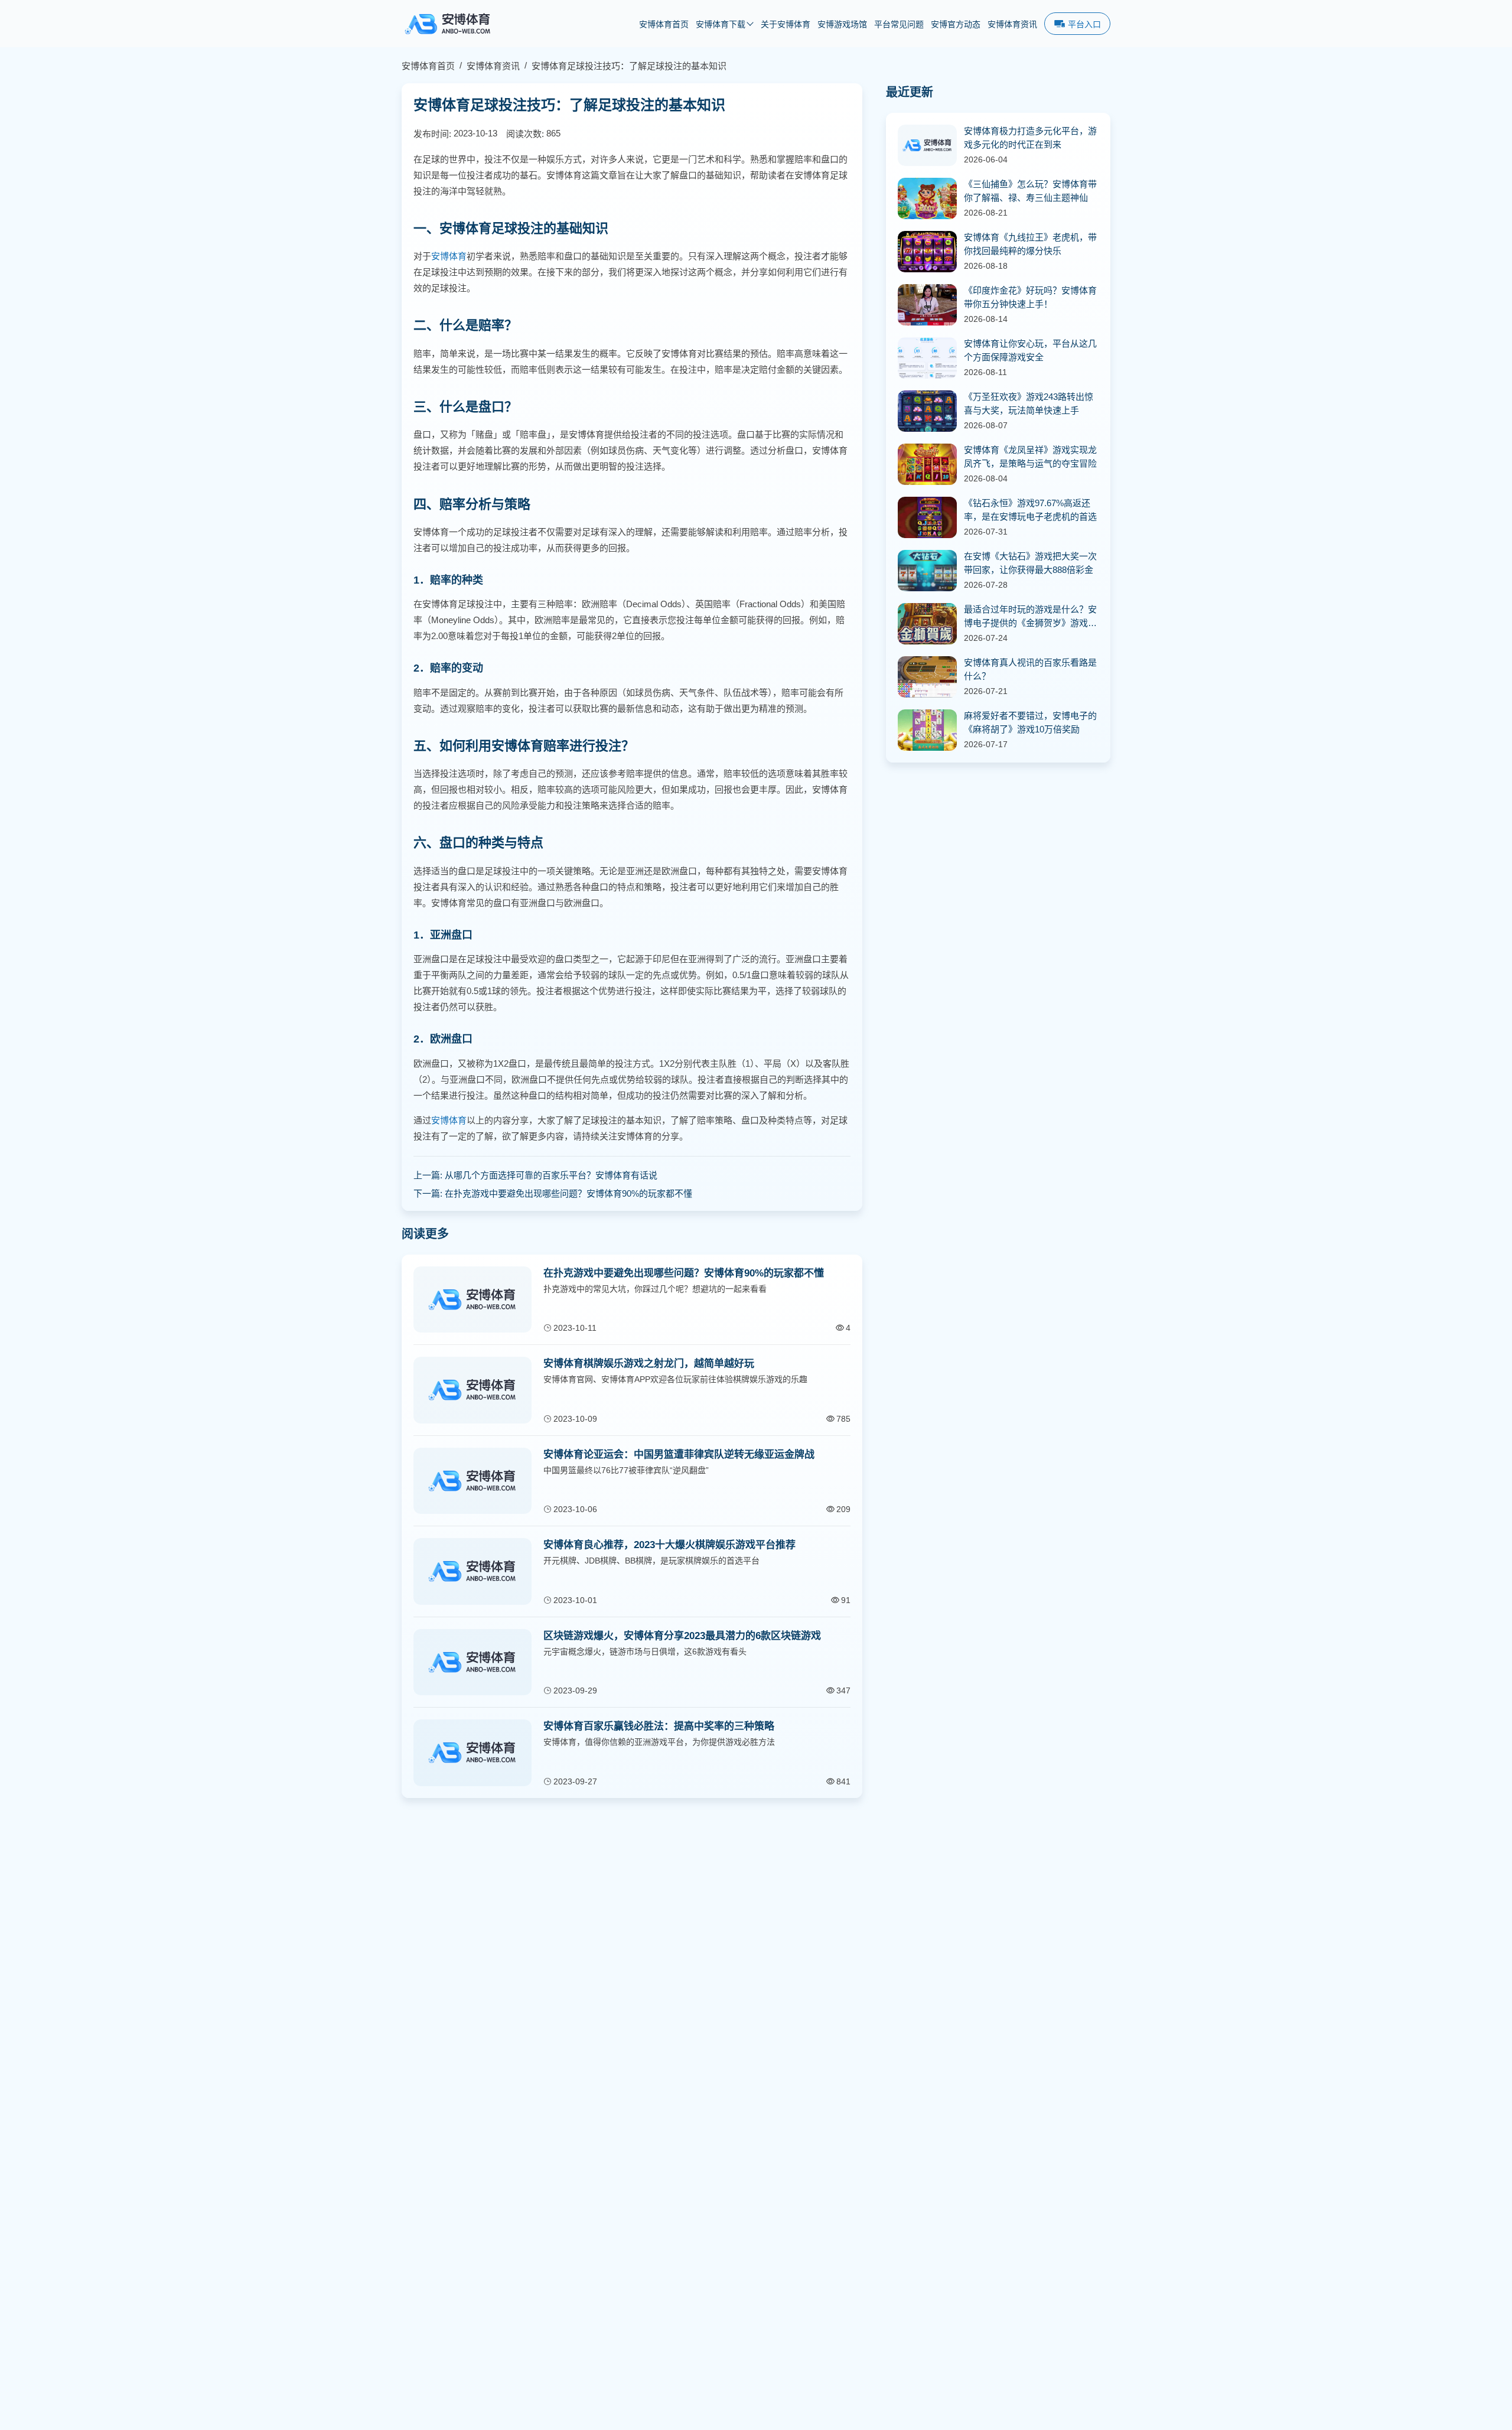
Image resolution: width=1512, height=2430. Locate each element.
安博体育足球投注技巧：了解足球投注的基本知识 (629, 66)
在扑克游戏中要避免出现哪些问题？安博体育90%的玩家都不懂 (568, 1193)
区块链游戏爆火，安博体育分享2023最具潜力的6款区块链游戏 (682, 1636)
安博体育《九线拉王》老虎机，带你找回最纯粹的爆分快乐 (1030, 244)
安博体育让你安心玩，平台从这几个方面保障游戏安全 (1030, 350)
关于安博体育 (786, 25)
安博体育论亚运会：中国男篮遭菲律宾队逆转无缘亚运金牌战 (679, 1455)
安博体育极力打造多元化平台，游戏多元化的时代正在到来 (1030, 138)
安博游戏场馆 (842, 25)
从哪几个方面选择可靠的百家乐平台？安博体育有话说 (551, 1175)
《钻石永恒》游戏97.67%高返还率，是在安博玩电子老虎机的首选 (1030, 510)
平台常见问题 (899, 25)
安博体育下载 (721, 25)
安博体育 (449, 256)
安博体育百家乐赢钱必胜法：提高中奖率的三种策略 (659, 1726)
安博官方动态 (956, 25)
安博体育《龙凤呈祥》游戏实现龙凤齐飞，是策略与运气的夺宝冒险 (1030, 457)
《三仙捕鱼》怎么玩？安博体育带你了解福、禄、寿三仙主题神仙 (1030, 191)
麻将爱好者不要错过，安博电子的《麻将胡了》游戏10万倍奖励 (1030, 722)
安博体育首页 (664, 25)
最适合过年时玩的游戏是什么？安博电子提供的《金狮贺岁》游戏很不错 (1030, 617)
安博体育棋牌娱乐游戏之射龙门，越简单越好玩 (649, 1364)
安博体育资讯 (1012, 25)
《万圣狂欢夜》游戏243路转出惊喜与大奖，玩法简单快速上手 (1029, 403)
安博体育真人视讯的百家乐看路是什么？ (1030, 669)
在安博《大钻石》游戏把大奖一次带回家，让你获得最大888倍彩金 (1030, 563)
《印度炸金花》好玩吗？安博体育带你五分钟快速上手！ (1030, 297)
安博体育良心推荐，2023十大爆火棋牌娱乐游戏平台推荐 (669, 1545)
